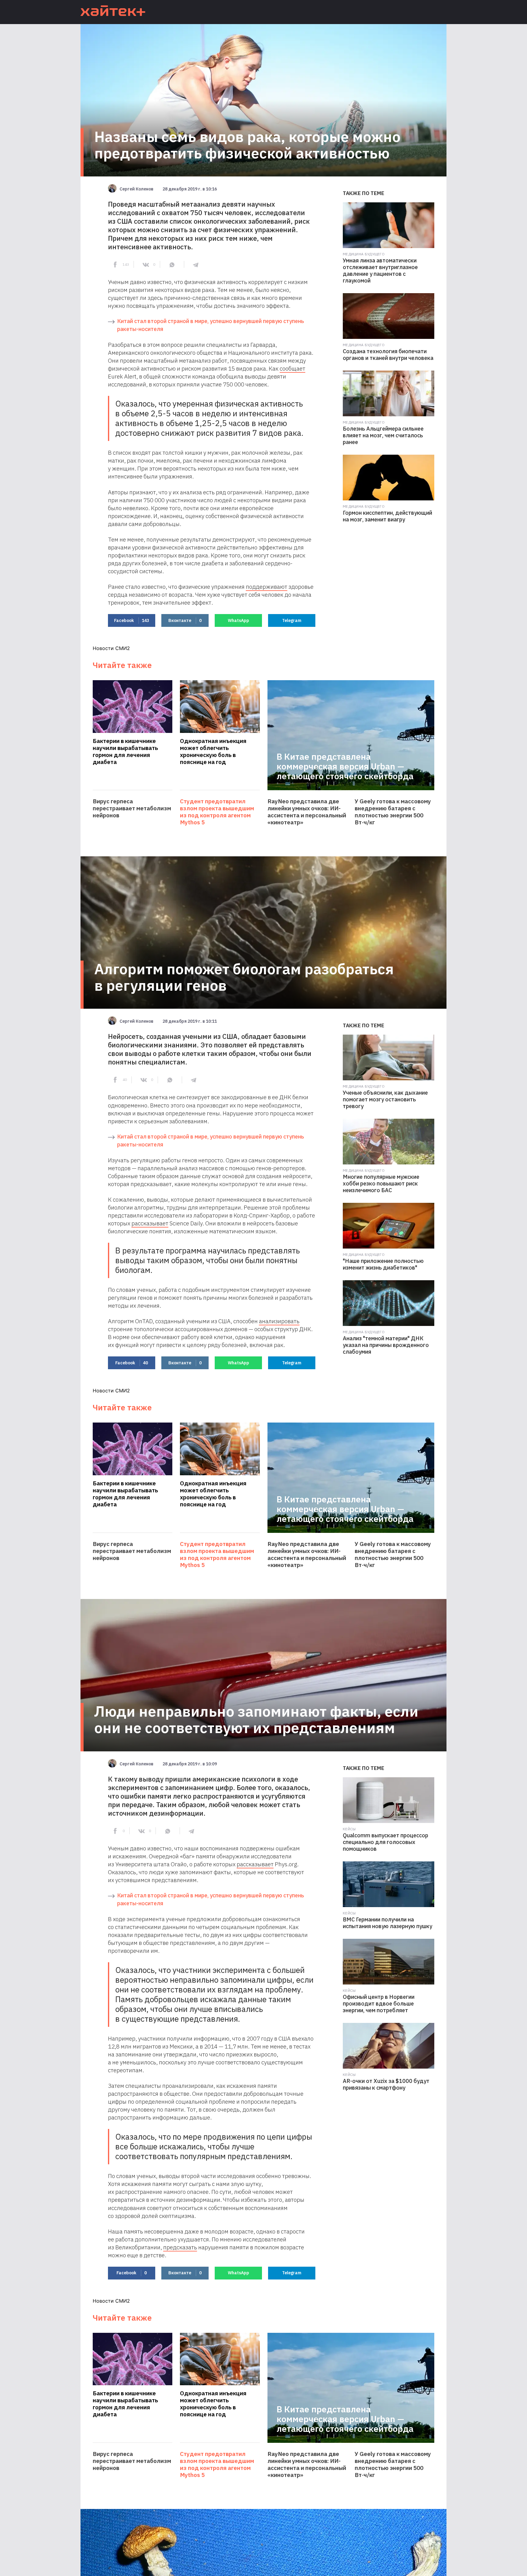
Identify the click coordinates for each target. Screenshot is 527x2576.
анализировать (279, 1321)
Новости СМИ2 (111, 648)
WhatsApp (238, 620)
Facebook (132, 620)
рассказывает (150, 1223)
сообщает (292, 368)
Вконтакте (185, 620)
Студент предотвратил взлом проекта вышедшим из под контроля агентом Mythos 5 (217, 812)
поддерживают (267, 587)
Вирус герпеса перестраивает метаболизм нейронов (132, 808)
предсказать (180, 2247)
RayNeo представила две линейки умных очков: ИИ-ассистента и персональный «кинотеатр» (307, 812)
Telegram (292, 620)
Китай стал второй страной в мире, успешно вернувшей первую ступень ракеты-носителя (211, 325)
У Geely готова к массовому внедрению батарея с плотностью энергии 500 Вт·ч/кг (393, 812)
